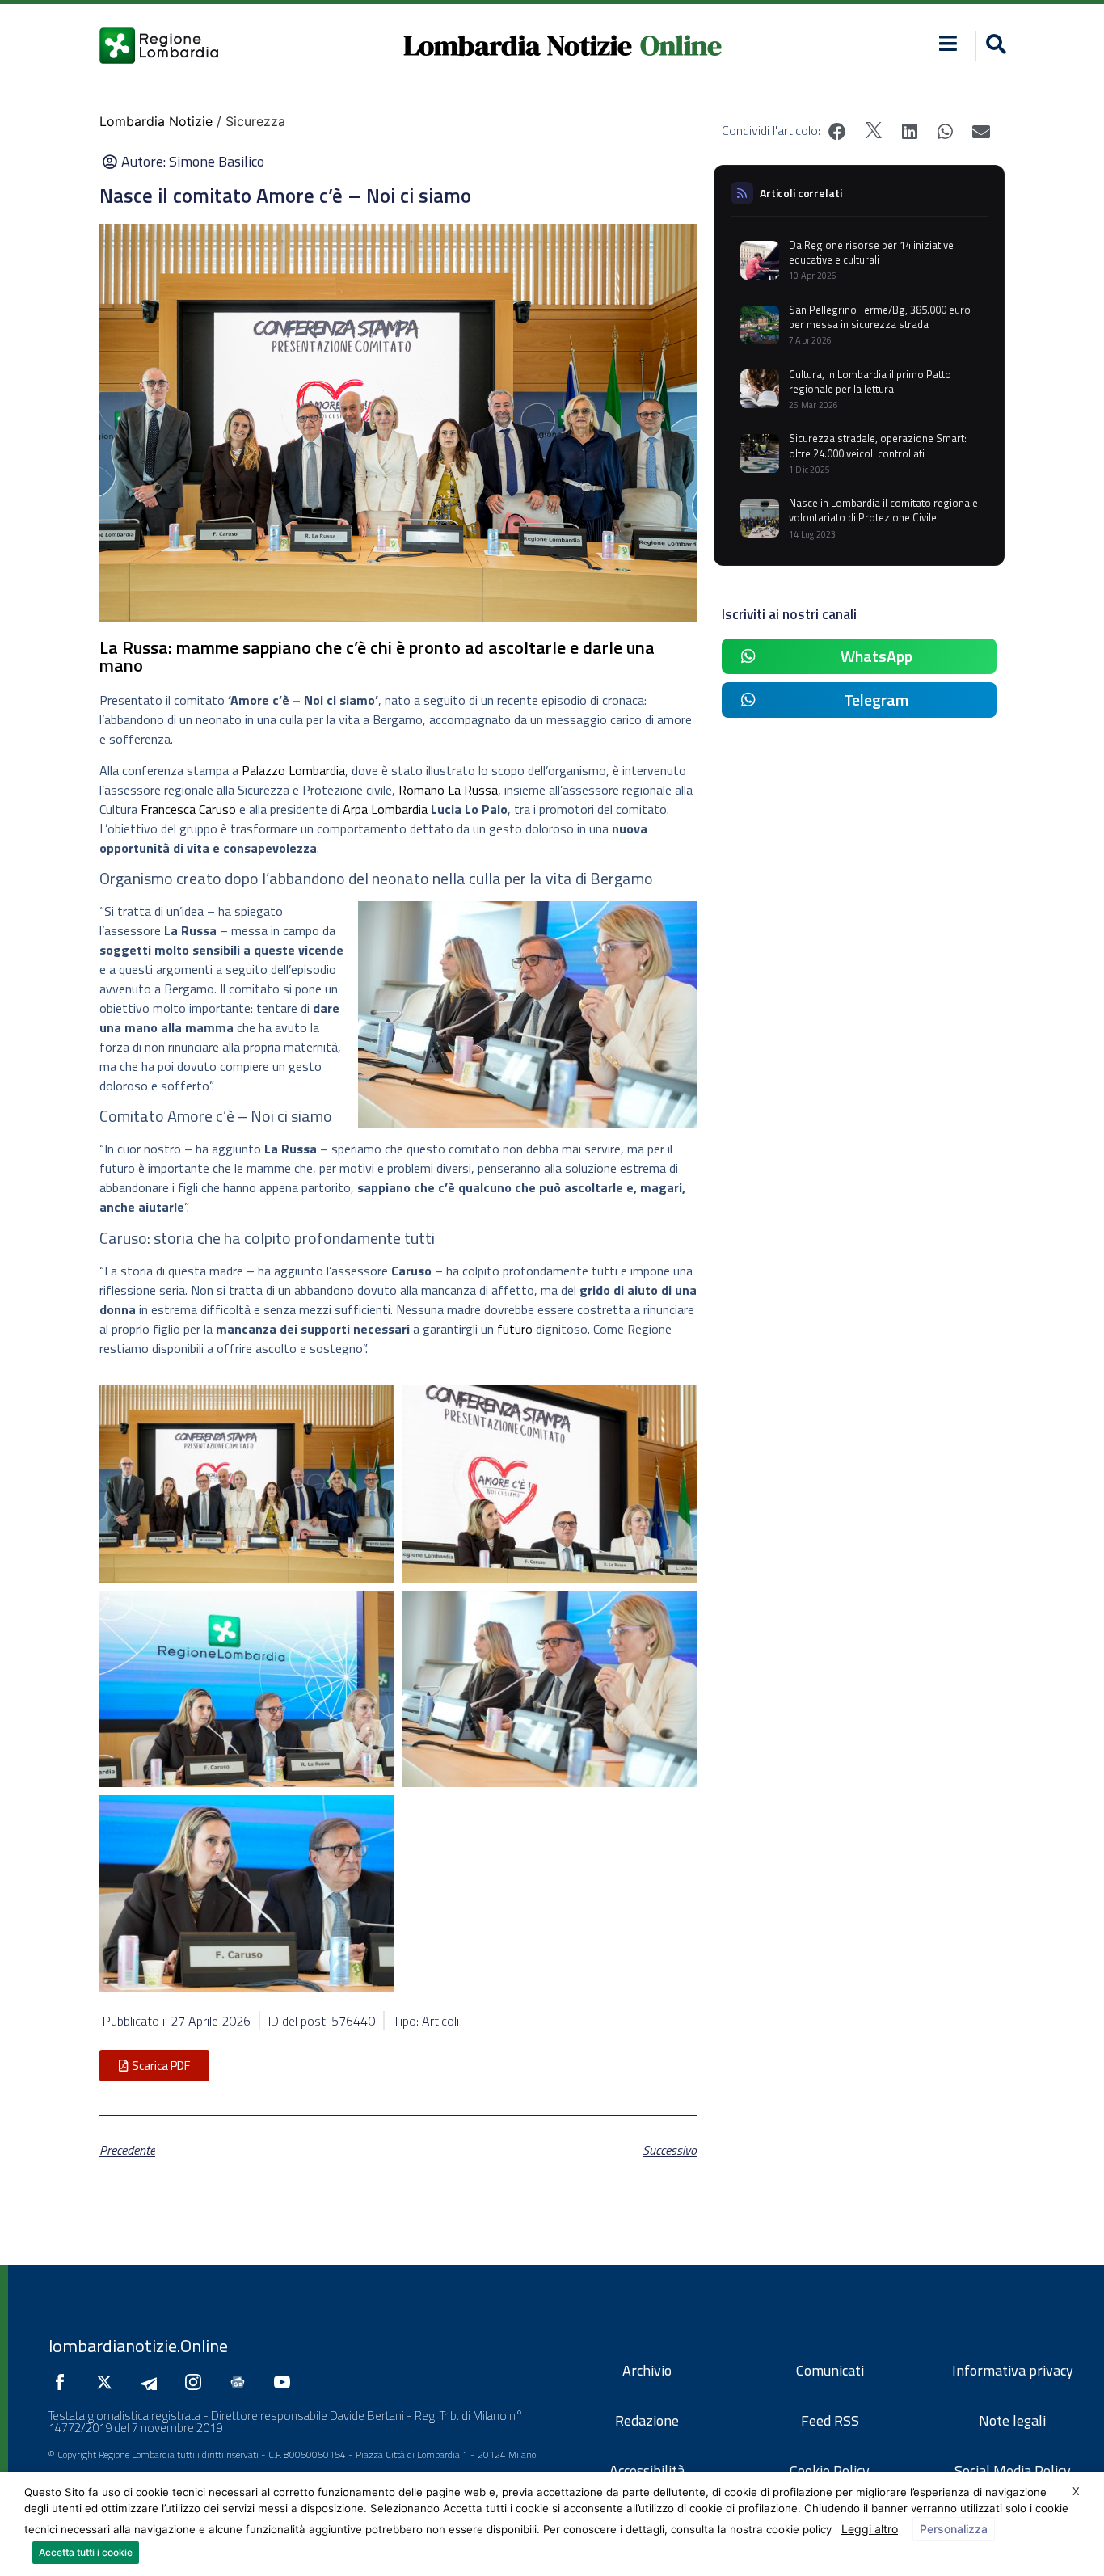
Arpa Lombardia (385, 809)
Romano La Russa (448, 790)
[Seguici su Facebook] (64, 2382)
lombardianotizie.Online (138, 2346)
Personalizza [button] (954, 2529)
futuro (515, 1329)
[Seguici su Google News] (242, 2382)
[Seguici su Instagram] (197, 2382)
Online (681, 45)
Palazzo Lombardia (293, 770)
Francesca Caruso (188, 809)
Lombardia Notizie (518, 45)
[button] (948, 43)
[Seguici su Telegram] (153, 2382)
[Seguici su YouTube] (286, 2382)
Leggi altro (870, 2529)
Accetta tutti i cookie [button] (86, 2552)
